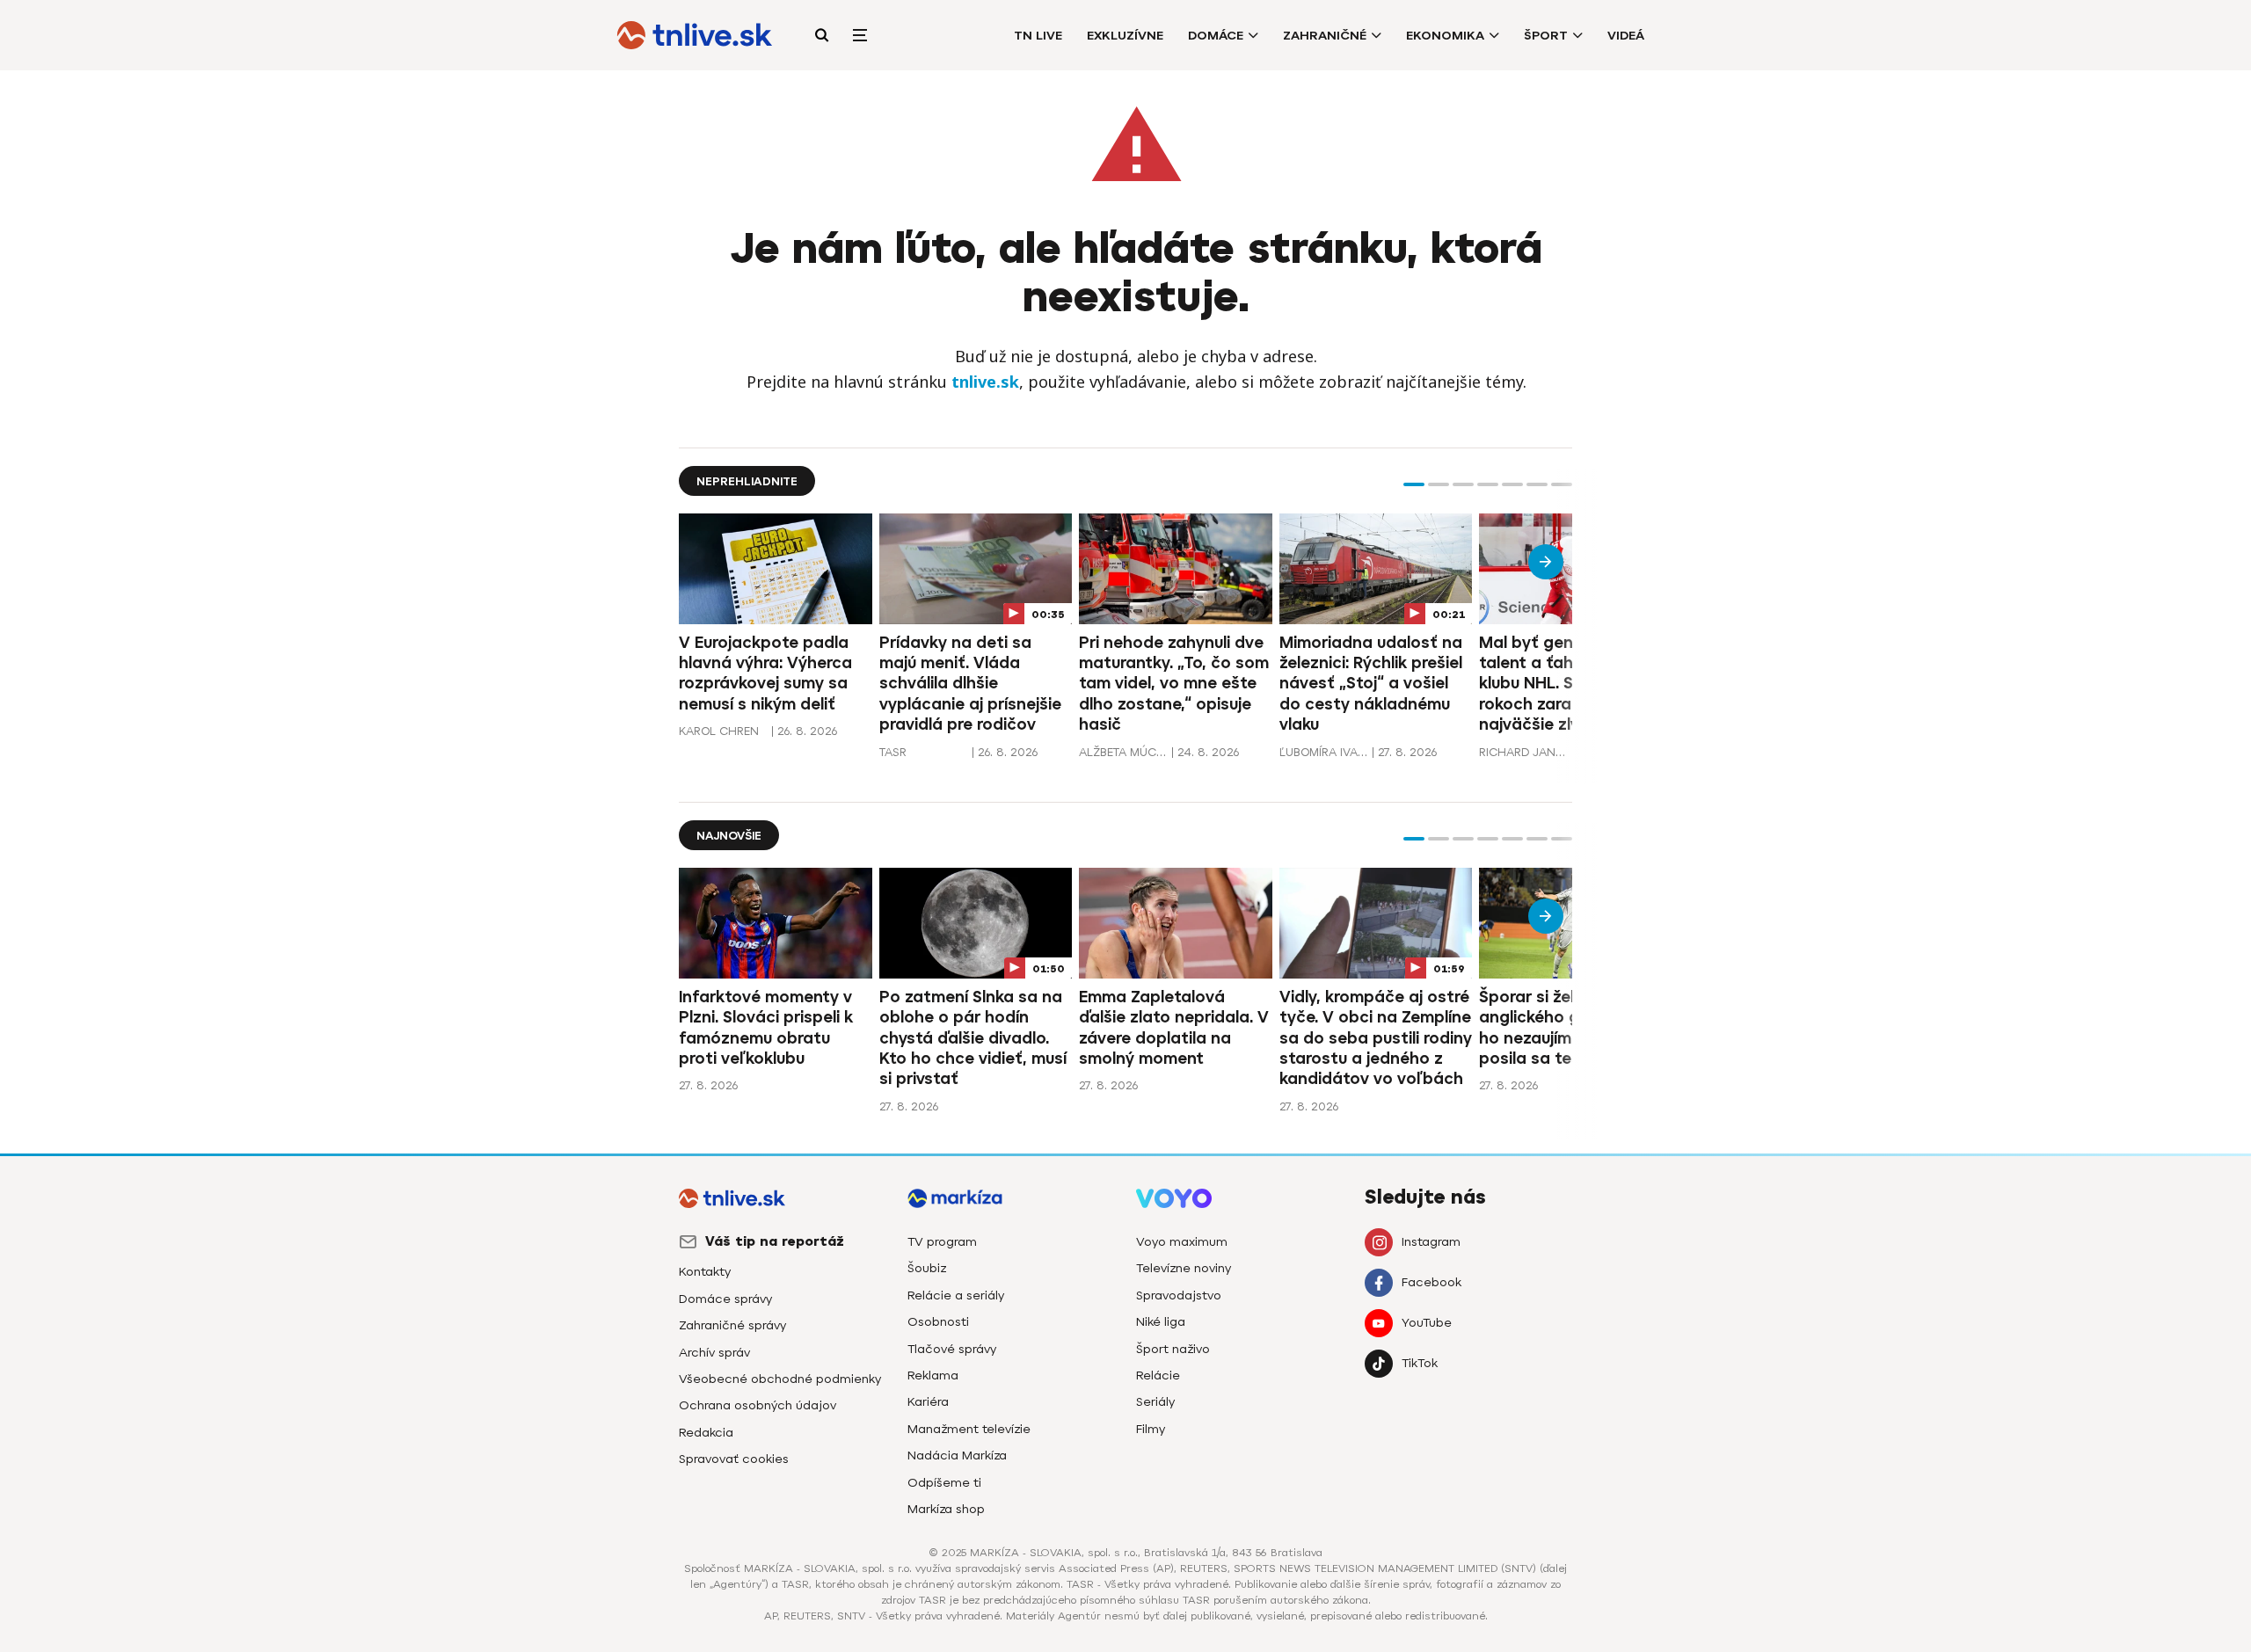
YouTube (1427, 1323)
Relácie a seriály (956, 1295)
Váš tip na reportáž (775, 1241)
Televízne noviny (1184, 1268)
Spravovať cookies (734, 1459)
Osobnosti (938, 1322)
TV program (942, 1242)
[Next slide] (1546, 562)
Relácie (1158, 1375)
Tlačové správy (952, 1349)
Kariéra (928, 1402)
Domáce (1216, 36)
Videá (1626, 36)
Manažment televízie (969, 1429)
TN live (1038, 36)
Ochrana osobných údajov (758, 1405)
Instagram (1431, 1242)
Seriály (1155, 1402)
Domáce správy (725, 1299)
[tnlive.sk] (695, 35)
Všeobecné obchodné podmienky (780, 1379)
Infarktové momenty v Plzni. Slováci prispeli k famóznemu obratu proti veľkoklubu (766, 1028)
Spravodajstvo (1179, 1295)
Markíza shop (946, 1509)
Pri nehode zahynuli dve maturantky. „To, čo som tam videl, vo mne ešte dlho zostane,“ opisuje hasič (1174, 684)
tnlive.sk (985, 382)
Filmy (1151, 1429)
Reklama (933, 1375)
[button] (1414, 484)
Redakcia (706, 1433)
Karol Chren (719, 731)
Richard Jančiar (1523, 752)
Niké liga (1161, 1322)
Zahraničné (1325, 36)
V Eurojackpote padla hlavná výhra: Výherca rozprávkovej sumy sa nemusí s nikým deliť (765, 673)
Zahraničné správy (732, 1325)
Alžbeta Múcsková (1123, 752)
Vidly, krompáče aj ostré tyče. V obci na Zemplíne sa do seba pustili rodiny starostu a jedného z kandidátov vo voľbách (1376, 1038)
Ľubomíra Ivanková (1323, 752)
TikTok (1420, 1363)
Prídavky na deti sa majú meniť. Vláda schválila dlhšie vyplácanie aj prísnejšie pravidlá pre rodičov (970, 684)
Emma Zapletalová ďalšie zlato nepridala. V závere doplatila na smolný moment (1174, 1028)
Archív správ (714, 1353)
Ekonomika (1445, 36)
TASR (893, 752)
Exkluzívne (1125, 36)
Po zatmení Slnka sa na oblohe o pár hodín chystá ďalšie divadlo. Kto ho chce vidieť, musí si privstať (973, 1038)
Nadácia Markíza (957, 1456)
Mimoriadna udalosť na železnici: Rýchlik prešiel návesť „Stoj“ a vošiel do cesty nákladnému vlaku (1371, 684)
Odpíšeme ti (944, 1483)
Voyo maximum (1182, 1242)
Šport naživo (1173, 1349)
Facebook (1431, 1282)
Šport (1546, 36)
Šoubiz (927, 1268)
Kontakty (705, 1272)
